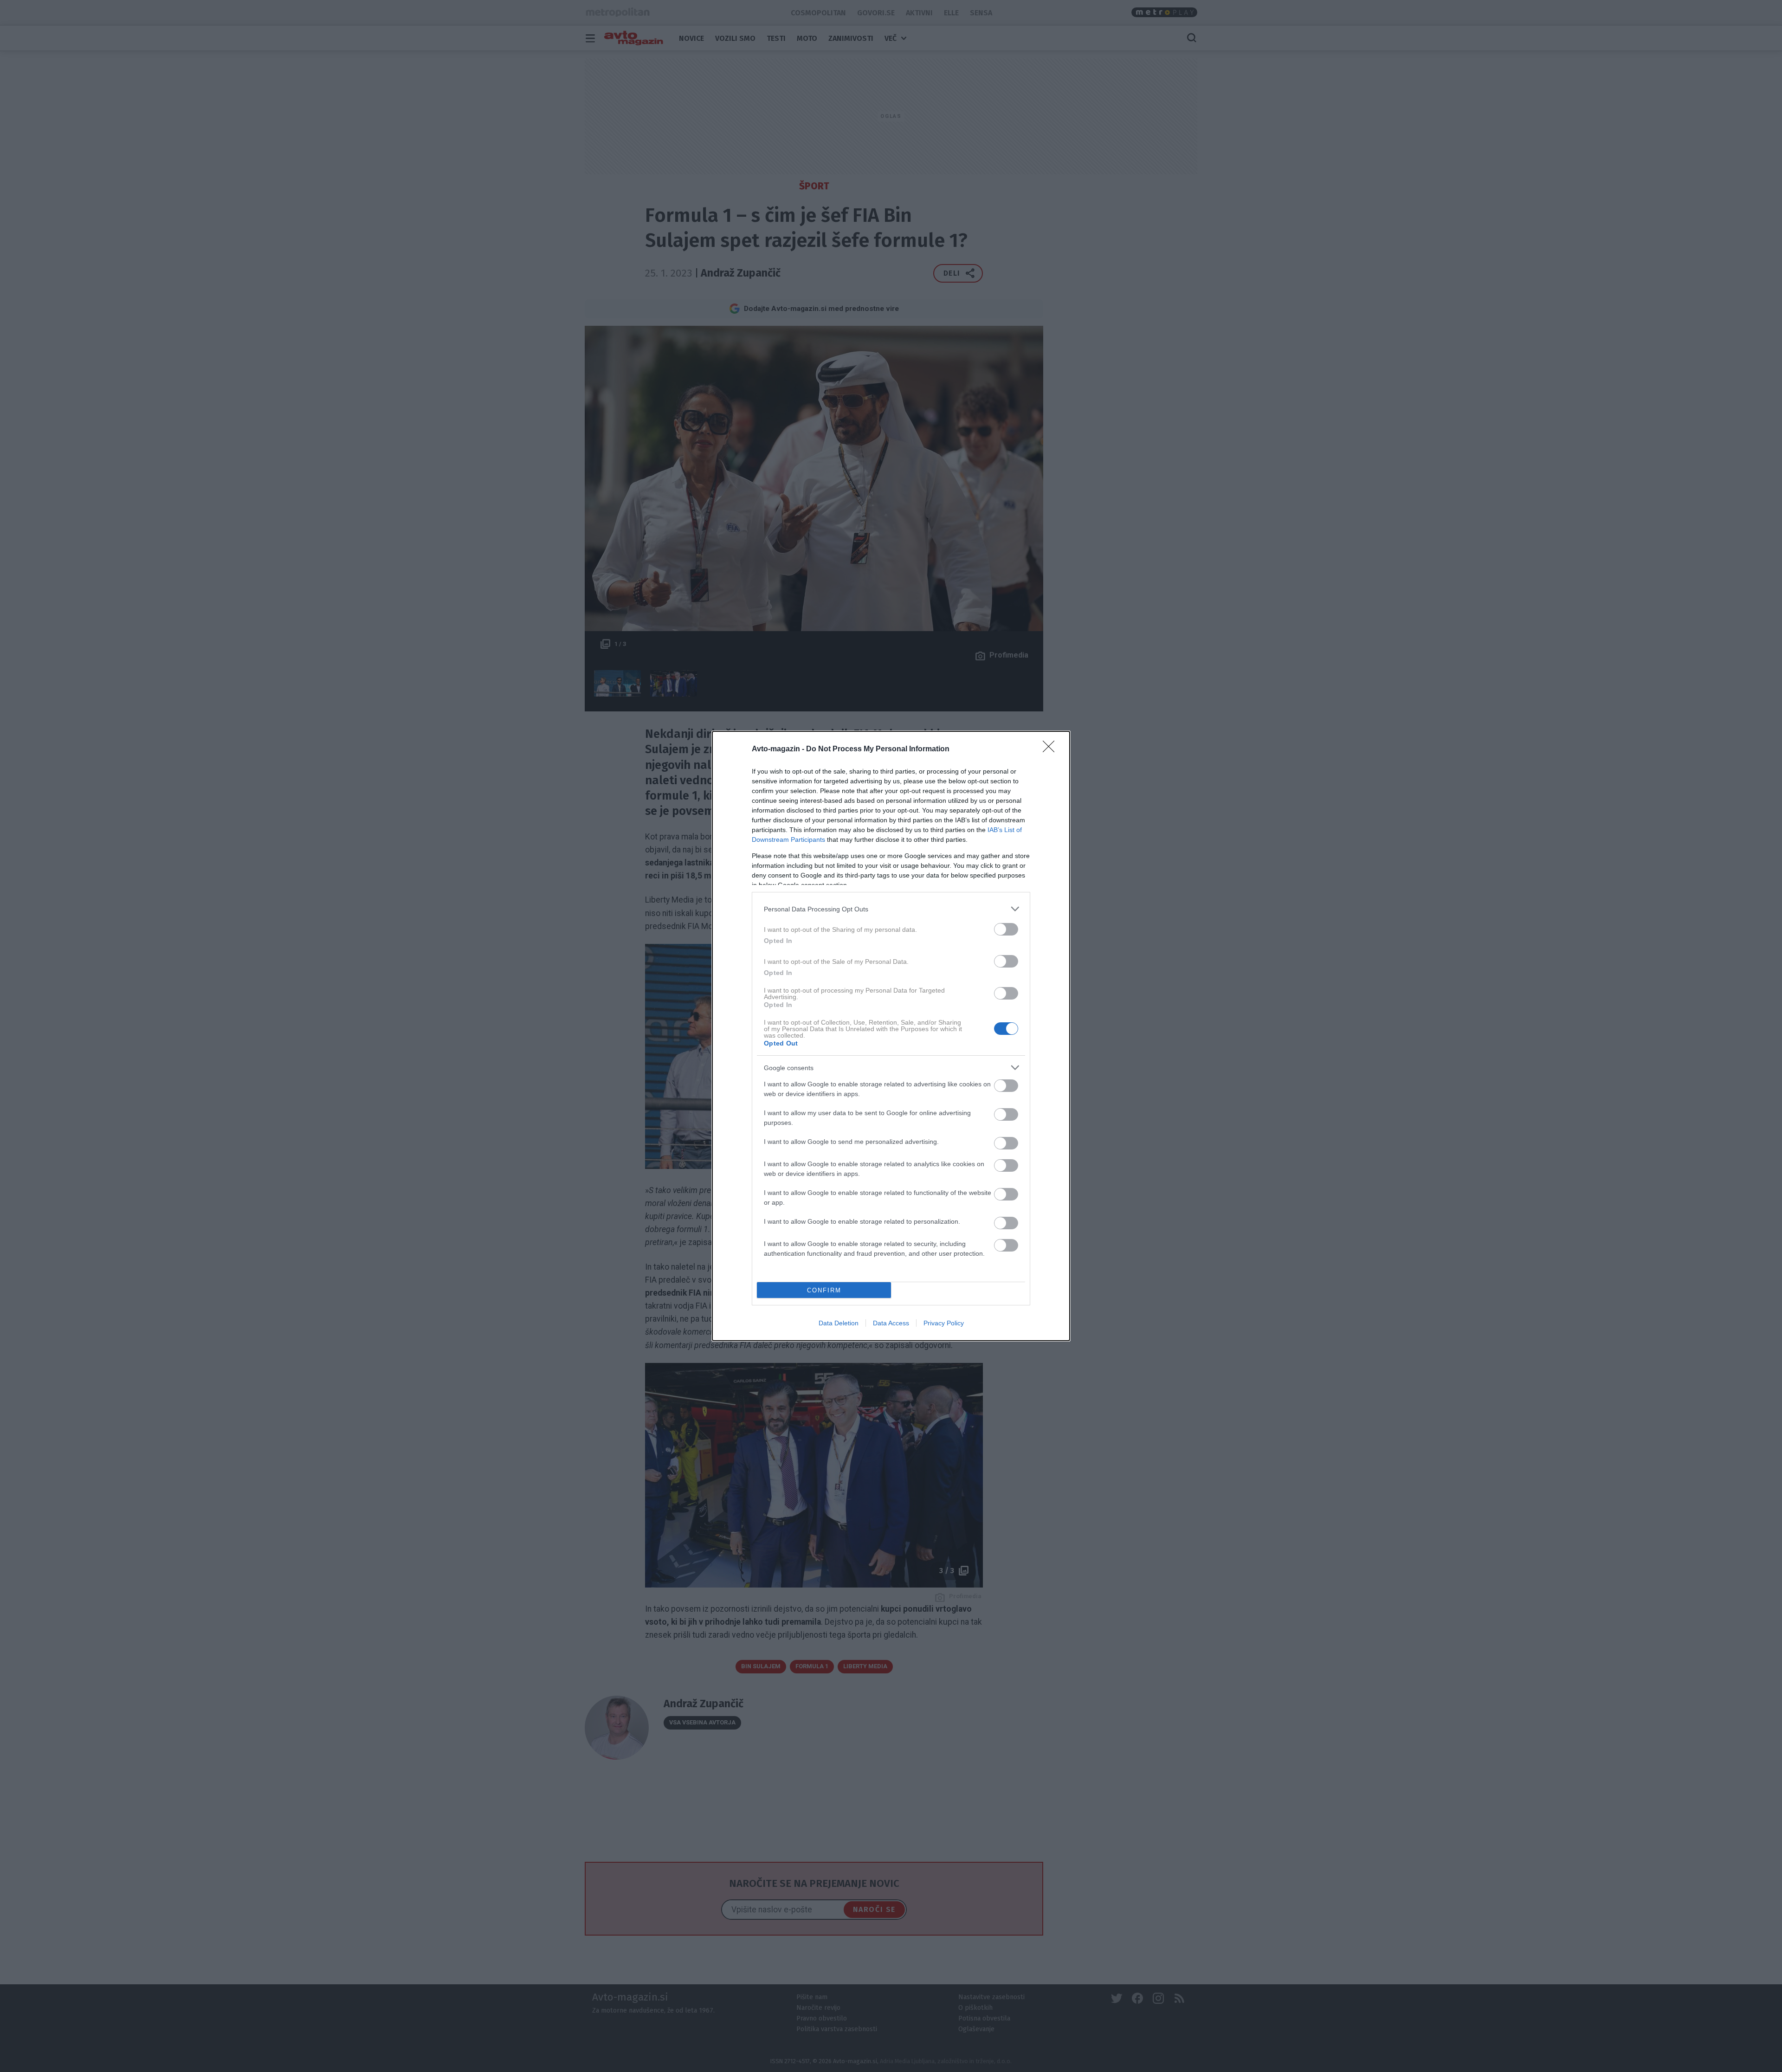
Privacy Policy (944, 1323)
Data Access (891, 1323)
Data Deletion (839, 1323)
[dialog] (891, 1036)
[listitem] (891, 909)
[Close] (1052, 749)
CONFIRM (824, 1290)
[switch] (1006, 929)
